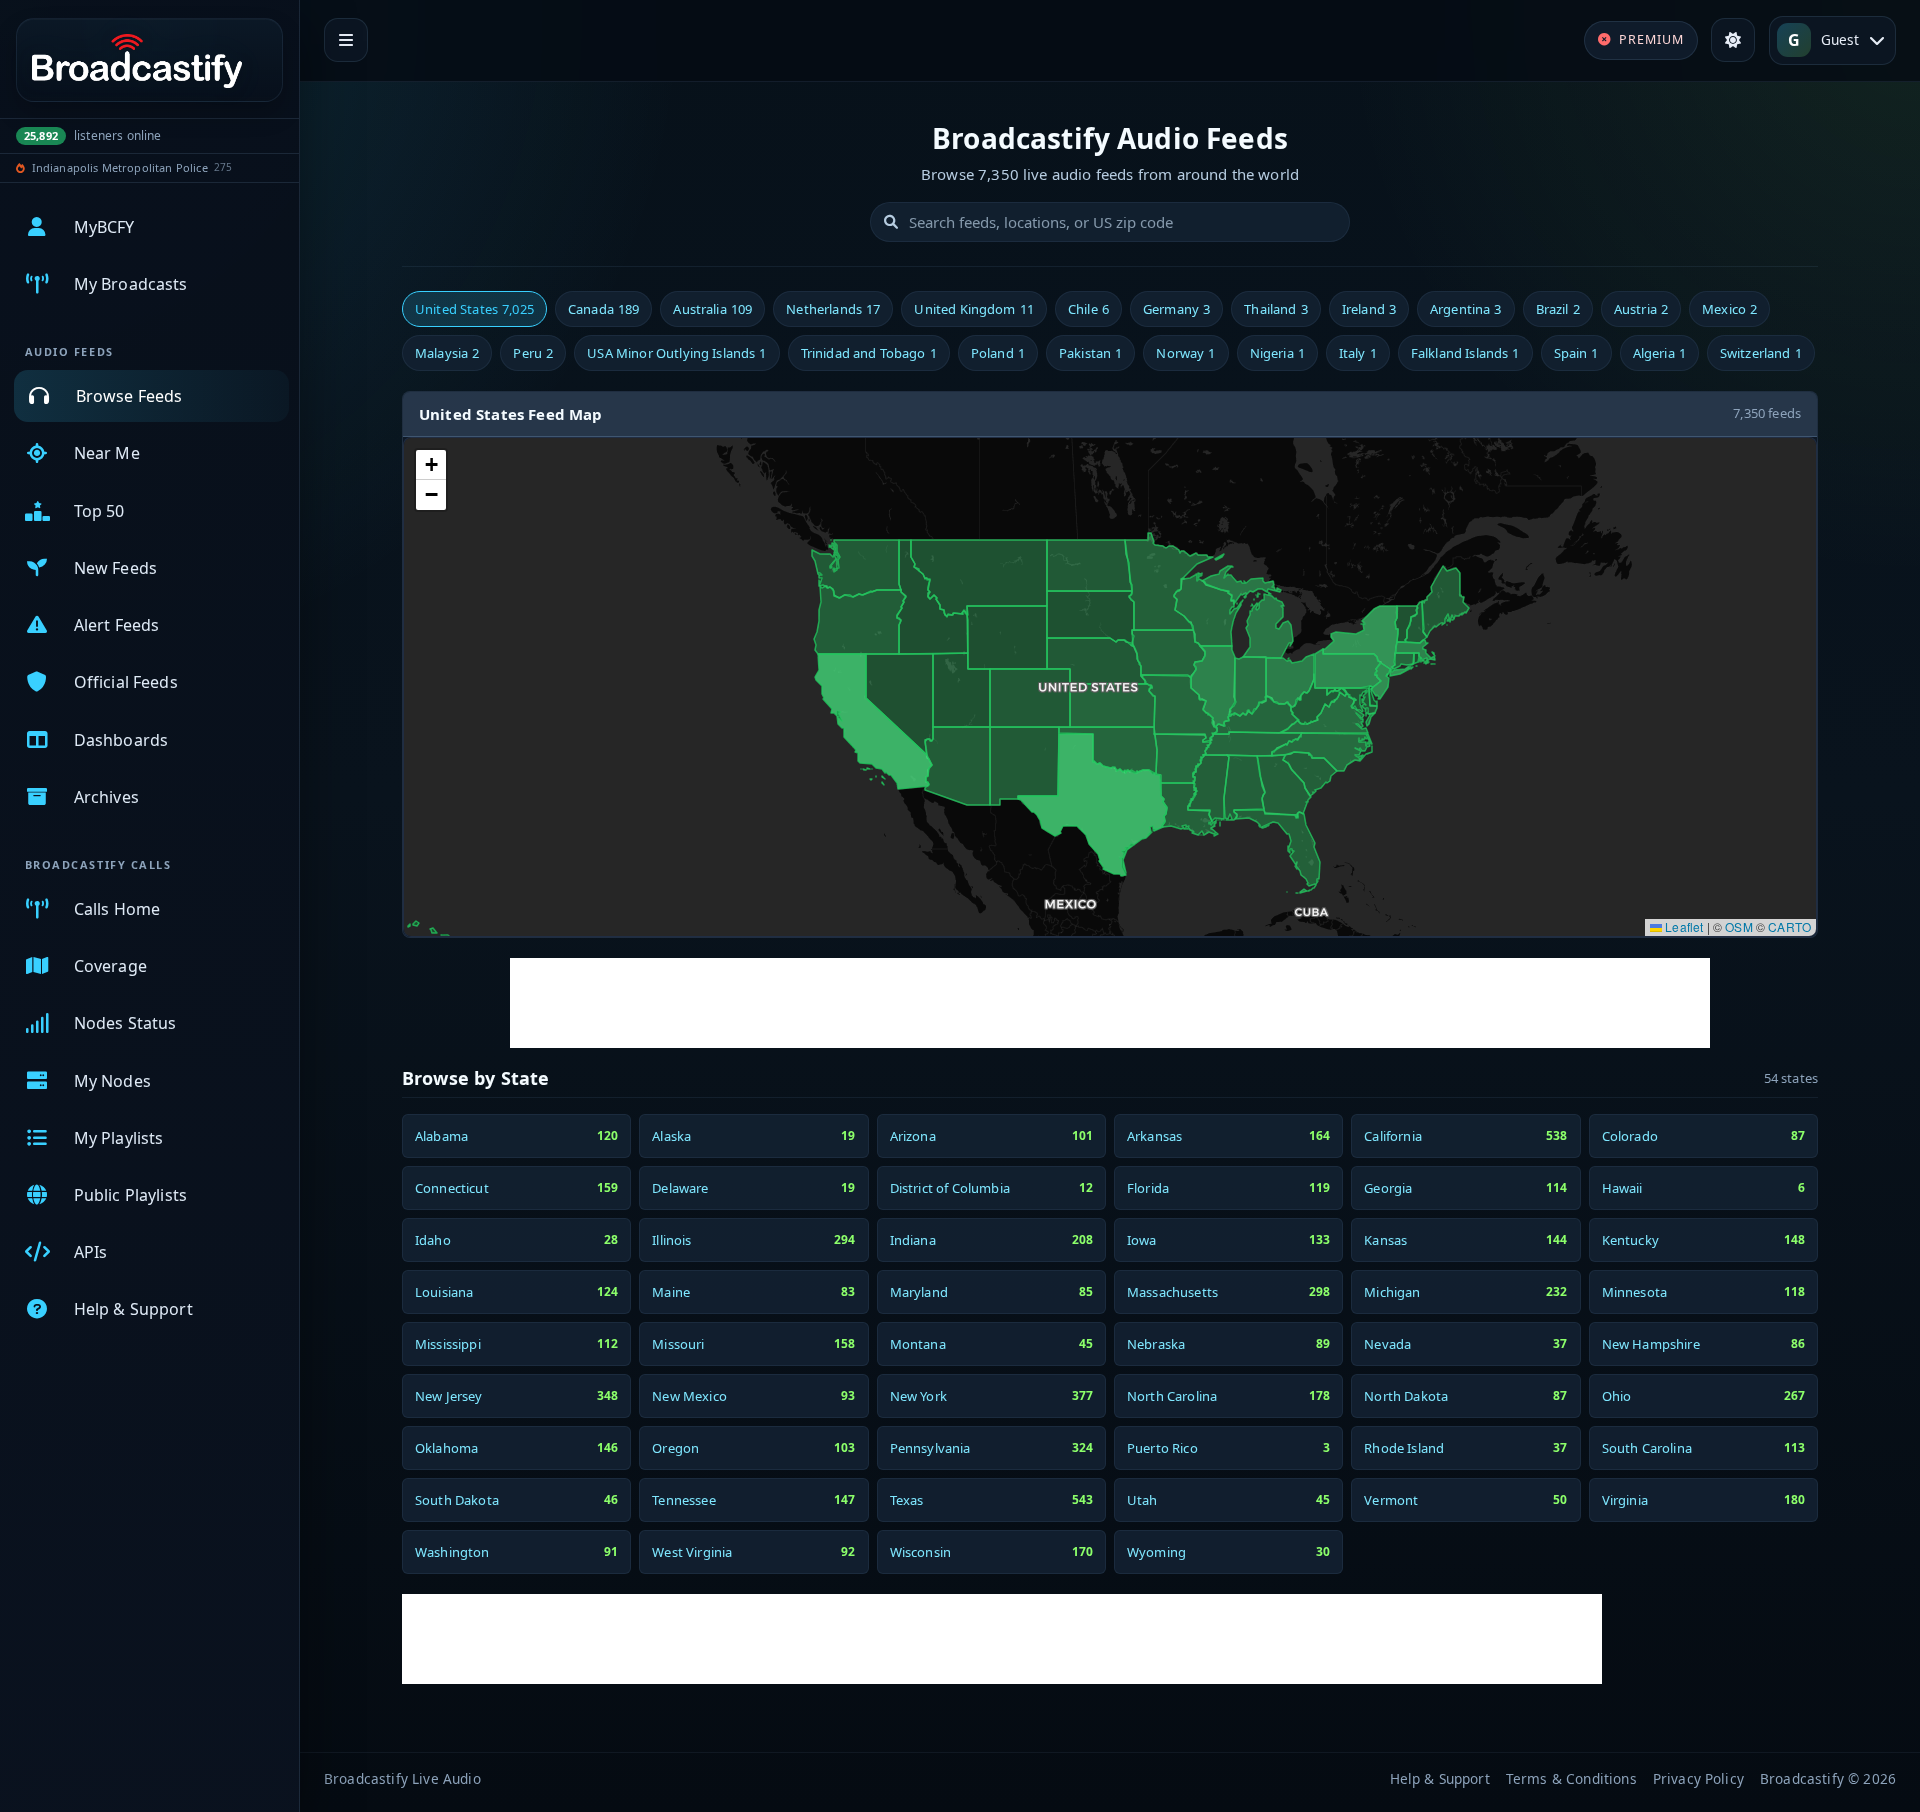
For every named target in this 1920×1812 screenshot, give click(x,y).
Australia (712, 309)
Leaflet (1682, 926)
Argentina (1466, 309)
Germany (1176, 309)
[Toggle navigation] (346, 40)
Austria (1641, 309)
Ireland (1369, 309)
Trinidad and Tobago (869, 353)
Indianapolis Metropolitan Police (120, 167)
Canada (603, 309)
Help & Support (1440, 1778)
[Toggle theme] (1733, 40)
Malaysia (447, 353)
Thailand (1275, 309)
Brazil (1558, 309)
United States (474, 309)
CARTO (1789, 926)
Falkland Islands (1465, 353)
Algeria (1659, 353)
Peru (533, 353)
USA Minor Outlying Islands (676, 353)
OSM (1738, 926)
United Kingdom (974, 309)
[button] (431, 465)
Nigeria (1277, 353)
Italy (1358, 353)
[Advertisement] (1110, 1003)
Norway (1185, 353)
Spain (1576, 353)
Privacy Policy (1698, 1778)
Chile (1088, 309)
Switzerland (1761, 353)
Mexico (1729, 309)
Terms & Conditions (1571, 1778)
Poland (998, 353)
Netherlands (833, 309)
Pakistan (1090, 353)
